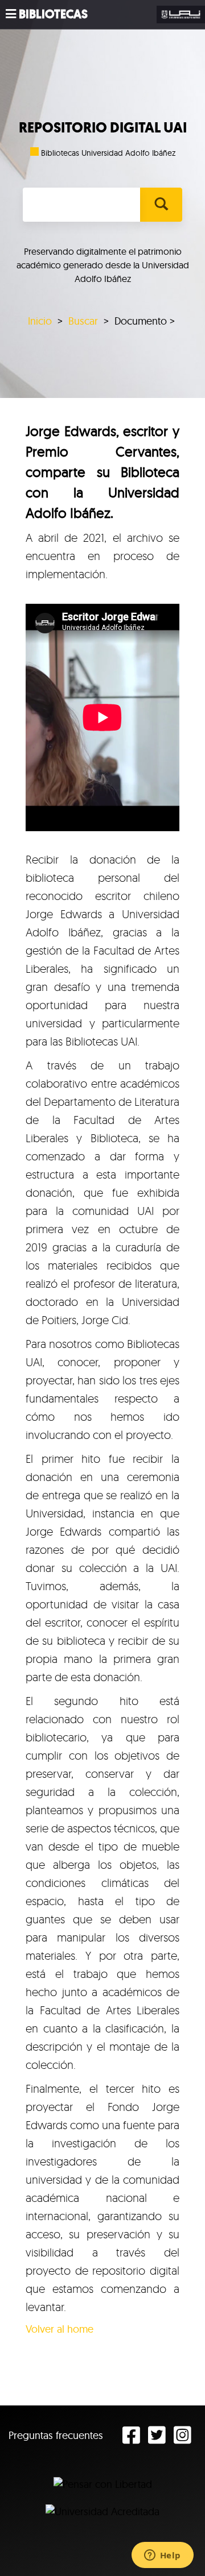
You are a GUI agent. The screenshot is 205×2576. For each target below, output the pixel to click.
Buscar (83, 321)
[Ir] (161, 205)
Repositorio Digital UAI (103, 128)
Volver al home (60, 2329)
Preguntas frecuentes (56, 2435)
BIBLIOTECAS (53, 14)
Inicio (40, 321)
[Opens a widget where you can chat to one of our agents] (162, 2556)
